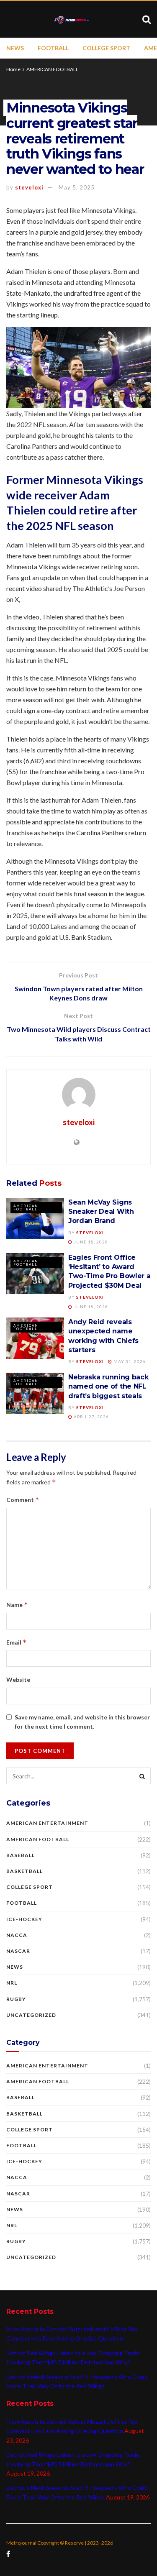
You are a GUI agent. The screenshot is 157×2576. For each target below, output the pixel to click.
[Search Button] (142, 1776)
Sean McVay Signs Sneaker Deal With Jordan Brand (101, 1212)
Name (17, 1605)
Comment (23, 1500)
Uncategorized (31, 2015)
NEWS (15, 48)
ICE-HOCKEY (24, 1919)
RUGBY (16, 1999)
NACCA (17, 1935)
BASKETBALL (24, 1871)
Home (13, 69)
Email (17, 1642)
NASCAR (18, 1951)
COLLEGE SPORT (106, 48)
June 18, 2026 (90, 1242)
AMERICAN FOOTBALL (52, 69)
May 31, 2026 (129, 1361)
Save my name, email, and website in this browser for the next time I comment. (82, 1722)
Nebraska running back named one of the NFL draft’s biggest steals (108, 1386)
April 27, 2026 (91, 1417)
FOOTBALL (53, 48)
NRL (12, 1983)
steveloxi (29, 187)
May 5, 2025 (77, 187)
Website (18, 1679)
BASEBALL (21, 1855)
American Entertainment (47, 1823)
